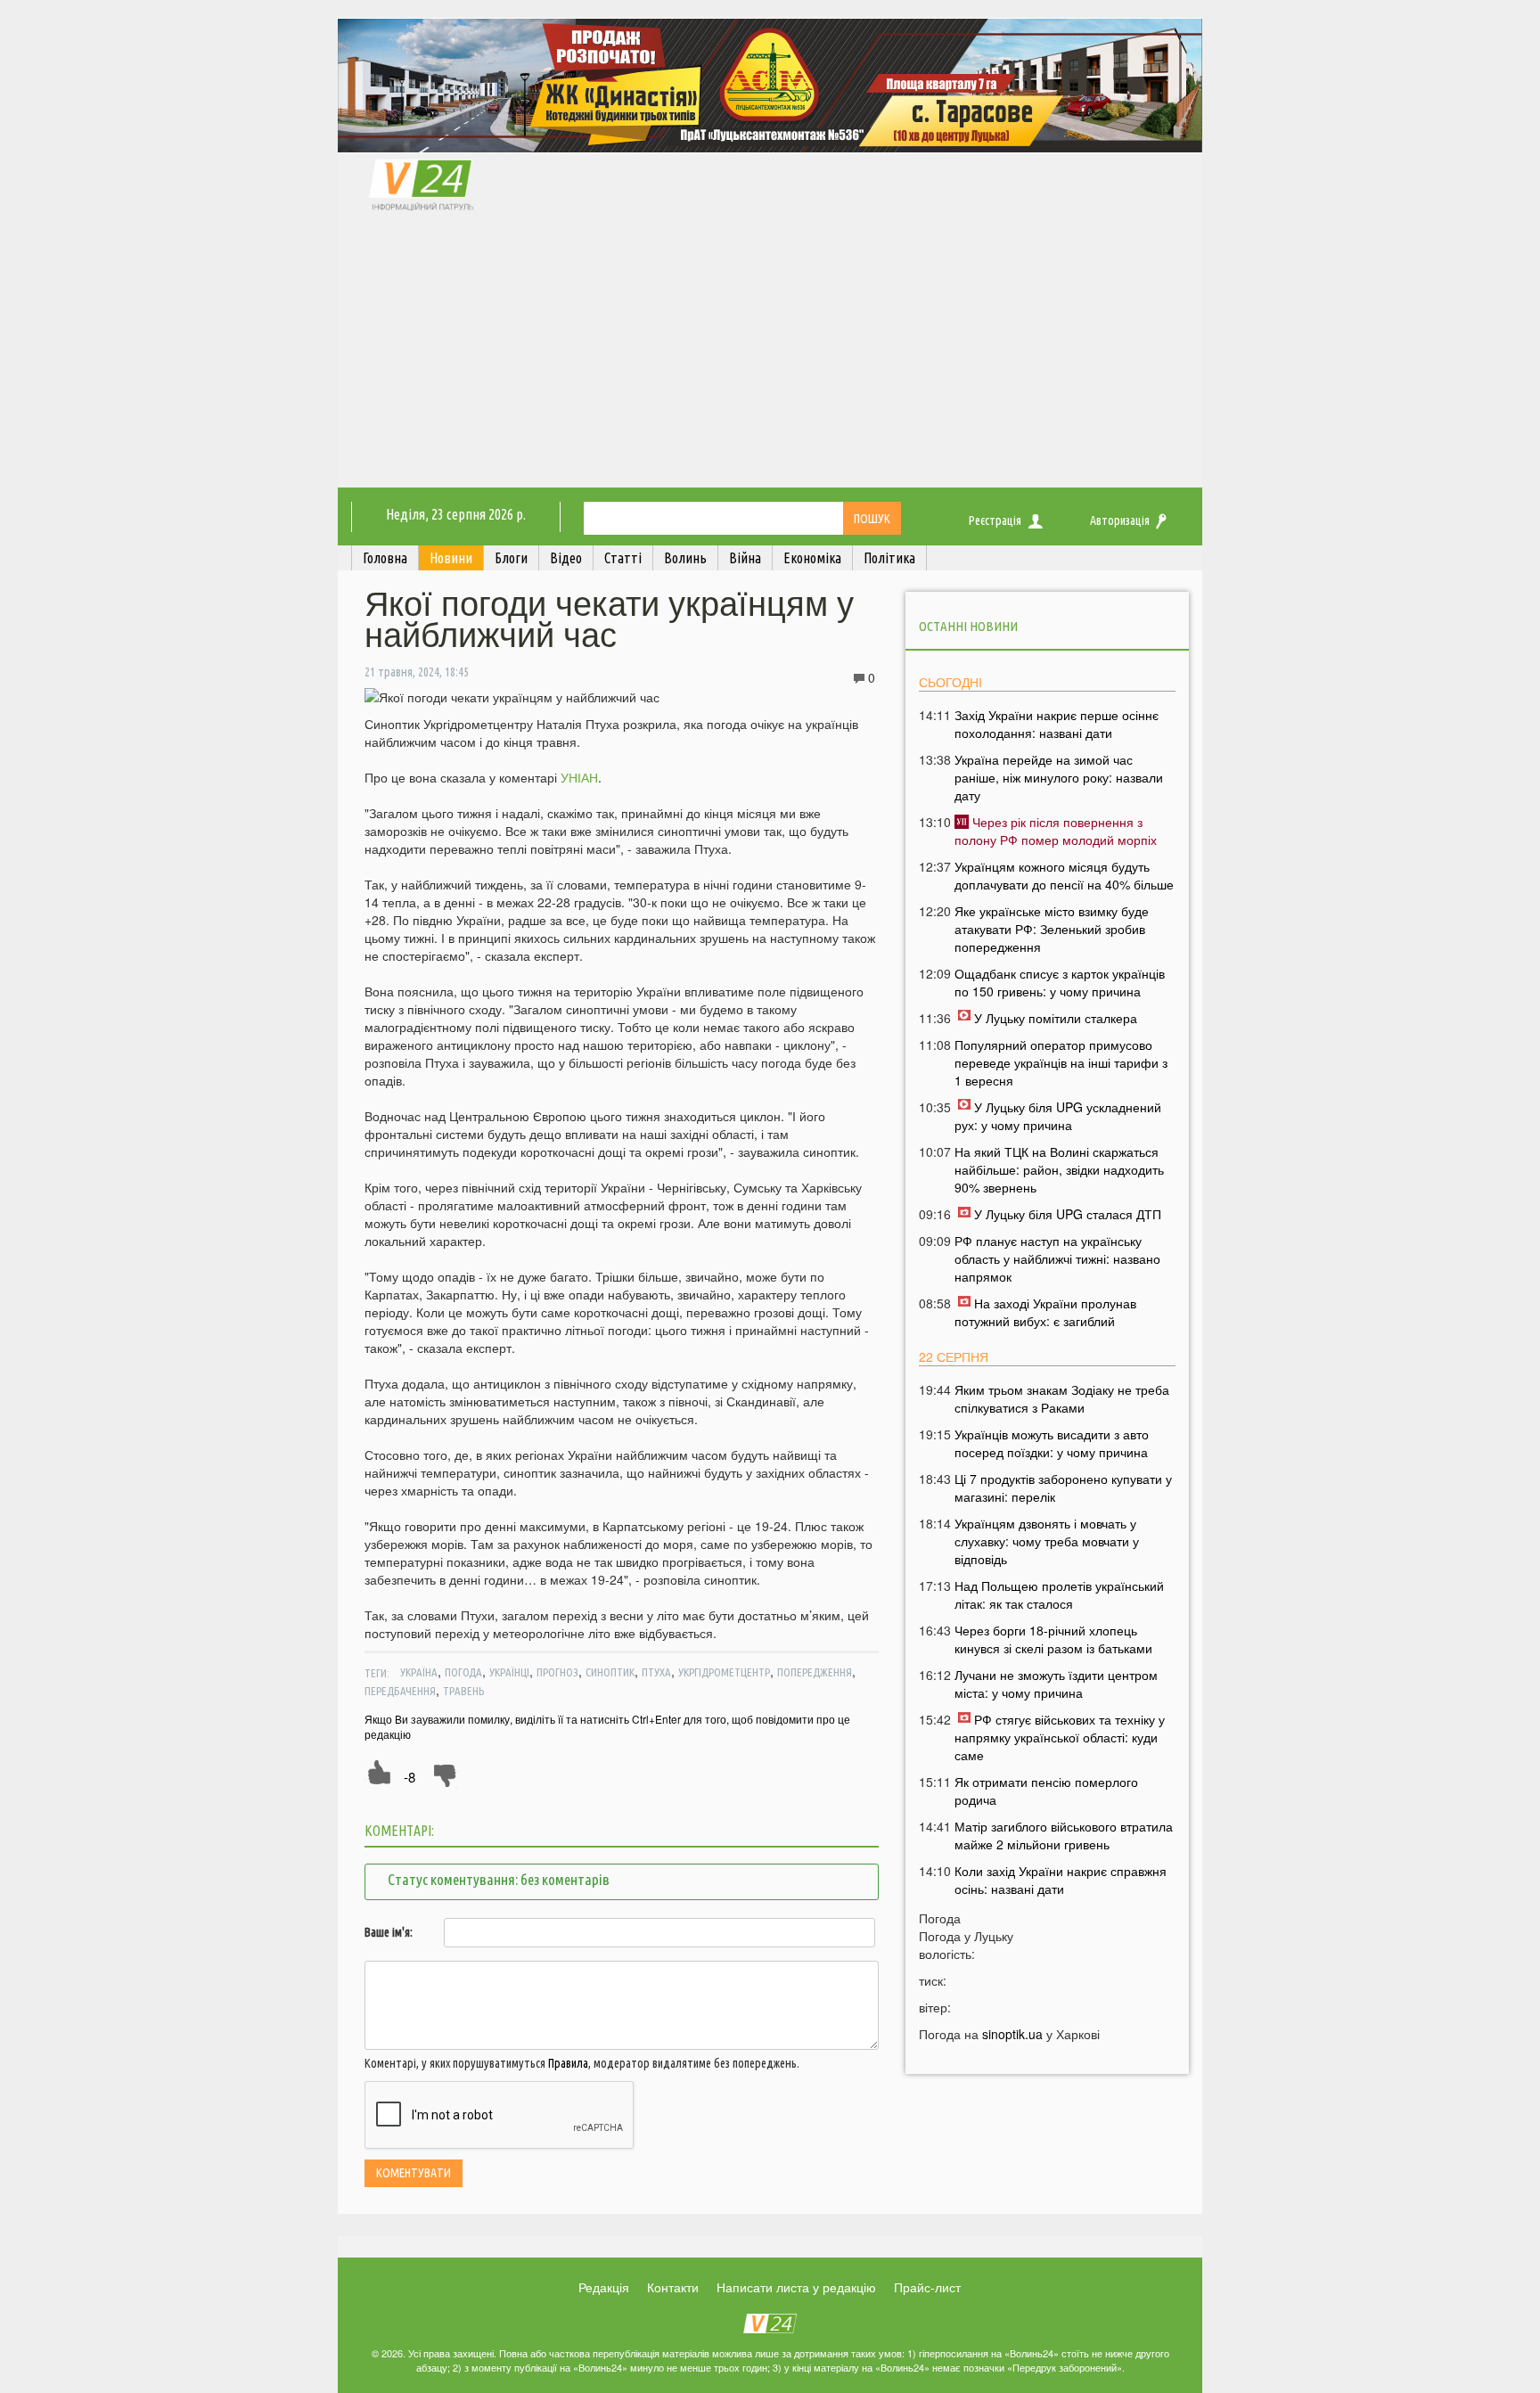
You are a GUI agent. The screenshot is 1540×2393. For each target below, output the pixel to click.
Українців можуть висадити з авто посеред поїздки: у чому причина (1052, 1443)
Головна (385, 558)
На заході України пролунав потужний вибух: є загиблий (1045, 1312)
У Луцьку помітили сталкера (1056, 1018)
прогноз (557, 1672)
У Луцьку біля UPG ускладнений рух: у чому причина (1058, 1116)
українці (509, 1672)
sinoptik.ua (1012, 2034)
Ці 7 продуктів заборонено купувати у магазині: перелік (1063, 1487)
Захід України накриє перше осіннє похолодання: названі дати (1057, 724)
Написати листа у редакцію (796, 2287)
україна (419, 1672)
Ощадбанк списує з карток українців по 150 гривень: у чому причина (1060, 982)
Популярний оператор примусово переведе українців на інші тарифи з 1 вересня (1061, 1062)
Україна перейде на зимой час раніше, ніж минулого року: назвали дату (1059, 777)
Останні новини (968, 626)
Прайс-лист (927, 2287)
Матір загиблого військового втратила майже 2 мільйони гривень (1064, 1835)
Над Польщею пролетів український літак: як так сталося (1059, 1594)
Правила (568, 2063)
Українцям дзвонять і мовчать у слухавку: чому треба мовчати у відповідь (1047, 1541)
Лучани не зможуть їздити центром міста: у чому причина (1056, 1684)
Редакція (604, 2287)
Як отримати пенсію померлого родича (1046, 1791)
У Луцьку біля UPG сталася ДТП (1068, 1214)
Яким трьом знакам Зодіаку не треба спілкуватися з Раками (1062, 1398)
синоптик (610, 1672)
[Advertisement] (770, 354)
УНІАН (579, 777)
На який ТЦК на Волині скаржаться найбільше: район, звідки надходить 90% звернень (1059, 1169)
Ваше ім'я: (389, 1932)
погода (463, 1672)
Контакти (673, 2287)
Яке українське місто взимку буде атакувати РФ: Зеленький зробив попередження (1052, 929)
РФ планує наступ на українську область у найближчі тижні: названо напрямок (1057, 1258)
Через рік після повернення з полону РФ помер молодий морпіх (1056, 831)
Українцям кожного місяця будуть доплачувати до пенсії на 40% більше (1064, 875)
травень (463, 1691)
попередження (815, 1672)
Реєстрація (995, 520)
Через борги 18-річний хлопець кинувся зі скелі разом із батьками (1053, 1639)
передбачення (400, 1691)
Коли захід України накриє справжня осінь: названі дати (1061, 1880)
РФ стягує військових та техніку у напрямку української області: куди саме (1060, 1737)
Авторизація (1120, 520)
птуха (656, 1672)
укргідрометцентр (724, 1672)
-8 (410, 1777)
